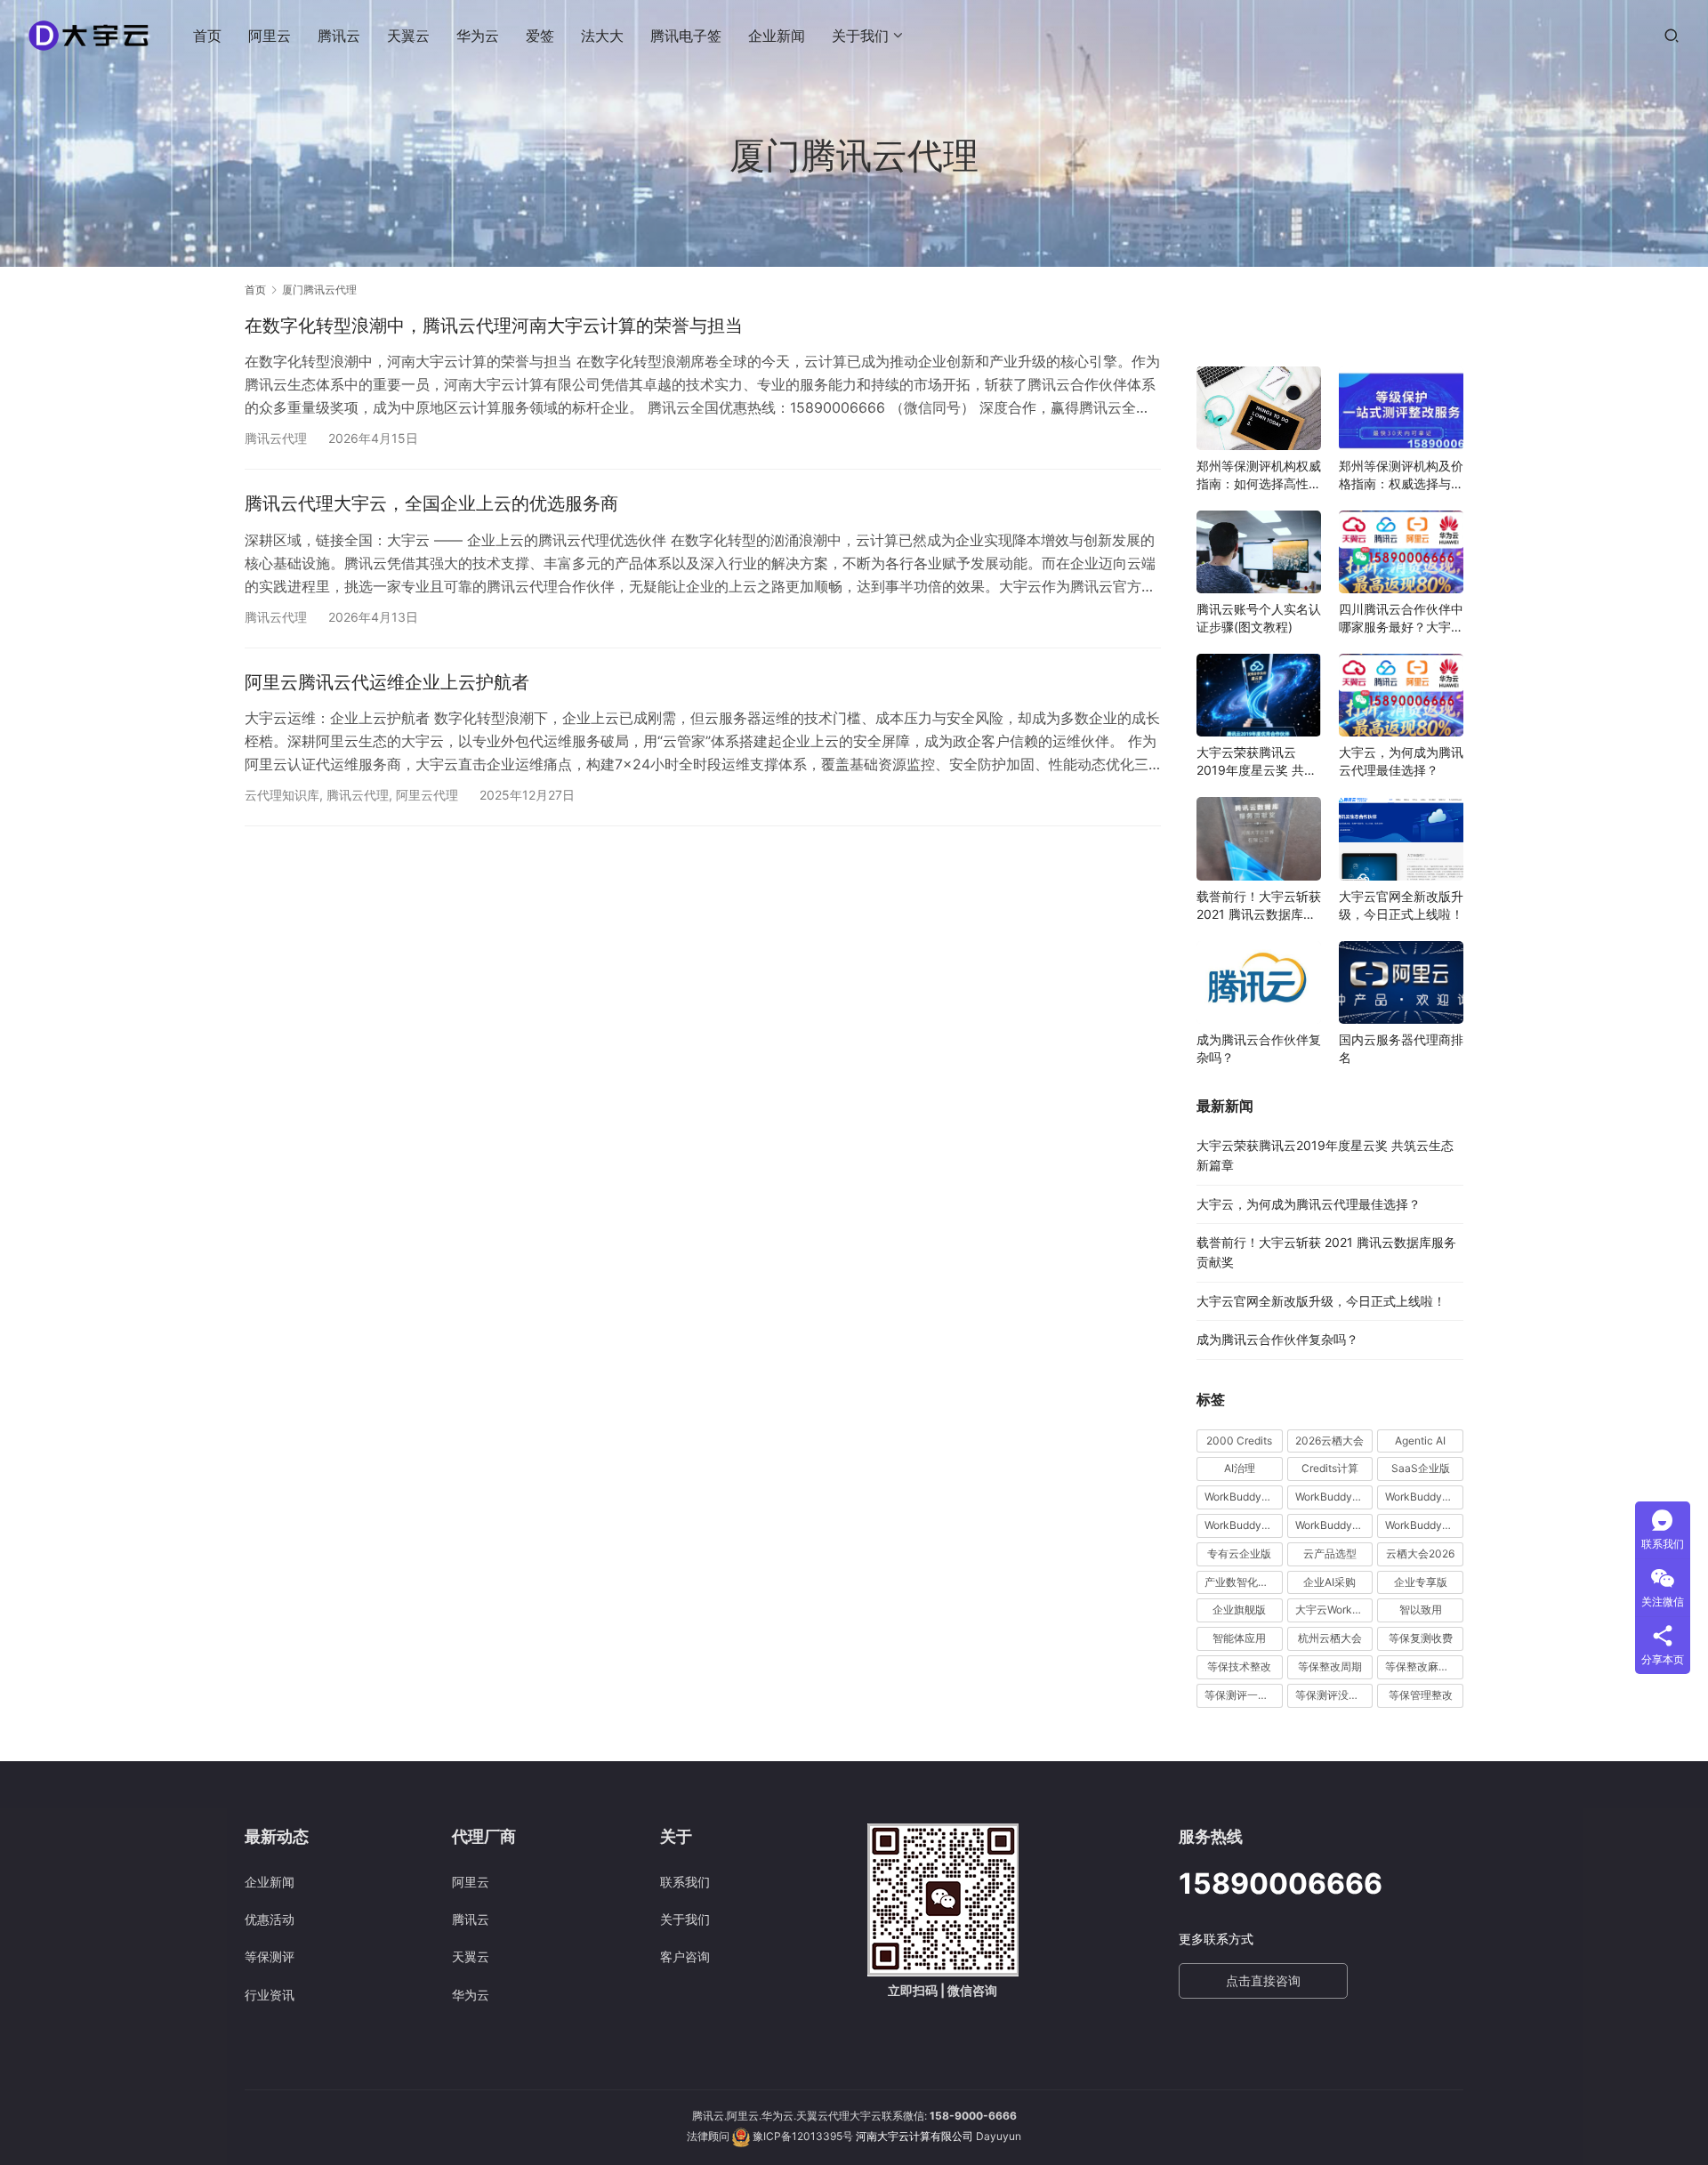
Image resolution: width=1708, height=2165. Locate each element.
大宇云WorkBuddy (1334, 1610)
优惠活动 (270, 1919)
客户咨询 (685, 1956)
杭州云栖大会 (1330, 1638)
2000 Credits (1239, 1441)
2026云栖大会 (1329, 1441)
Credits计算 (1330, 1468)
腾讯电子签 (686, 36)
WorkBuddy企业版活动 (1244, 1497)
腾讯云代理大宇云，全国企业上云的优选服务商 (431, 503)
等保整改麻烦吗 (1422, 1666)
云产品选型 (1330, 1553)
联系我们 (685, 1882)
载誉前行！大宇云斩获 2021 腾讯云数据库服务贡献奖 (1259, 906)
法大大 (602, 36)
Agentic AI (1420, 1441)
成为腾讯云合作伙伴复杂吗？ (1259, 1048)
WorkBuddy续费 (1334, 1525)
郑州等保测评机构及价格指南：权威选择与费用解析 (1401, 475)
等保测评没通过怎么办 (1334, 1695)
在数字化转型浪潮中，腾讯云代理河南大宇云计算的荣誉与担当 (494, 326)
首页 (207, 36)
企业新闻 (777, 36)
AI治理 (1240, 1468)
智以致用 (1421, 1610)
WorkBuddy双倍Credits (1334, 1497)
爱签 (540, 36)
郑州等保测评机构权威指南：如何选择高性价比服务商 (1259, 475)
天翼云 (408, 36)
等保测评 (270, 1956)
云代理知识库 (282, 795)
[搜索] (1672, 35)
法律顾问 (708, 2136)
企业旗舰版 (1239, 1610)
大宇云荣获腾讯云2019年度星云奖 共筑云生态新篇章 (1257, 762)
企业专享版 (1421, 1582)
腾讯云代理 (276, 438)
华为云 (478, 36)
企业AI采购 (1329, 1582)
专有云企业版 (1239, 1553)
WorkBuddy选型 (1424, 1525)
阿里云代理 (427, 795)
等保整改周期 (1330, 1666)
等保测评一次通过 (1244, 1695)
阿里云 (270, 36)
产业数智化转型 (1242, 1582)
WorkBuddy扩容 (1424, 1497)
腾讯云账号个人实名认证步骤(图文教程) (1259, 618)
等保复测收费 (1421, 1638)
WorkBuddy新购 (1244, 1525)
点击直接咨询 (1263, 1980)
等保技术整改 (1239, 1666)
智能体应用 (1239, 1638)
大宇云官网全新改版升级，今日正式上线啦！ (1401, 905)
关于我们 (860, 36)
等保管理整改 (1421, 1695)
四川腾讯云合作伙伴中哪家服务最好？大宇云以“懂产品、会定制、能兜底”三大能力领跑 (1401, 619)
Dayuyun (999, 2136)
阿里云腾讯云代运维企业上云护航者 (387, 682)
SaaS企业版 (1421, 1468)
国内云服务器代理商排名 (1401, 1048)
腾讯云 (339, 36)
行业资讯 (270, 1995)
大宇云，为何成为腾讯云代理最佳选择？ (1401, 761)
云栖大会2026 (1420, 1553)
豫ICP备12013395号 (803, 2136)
